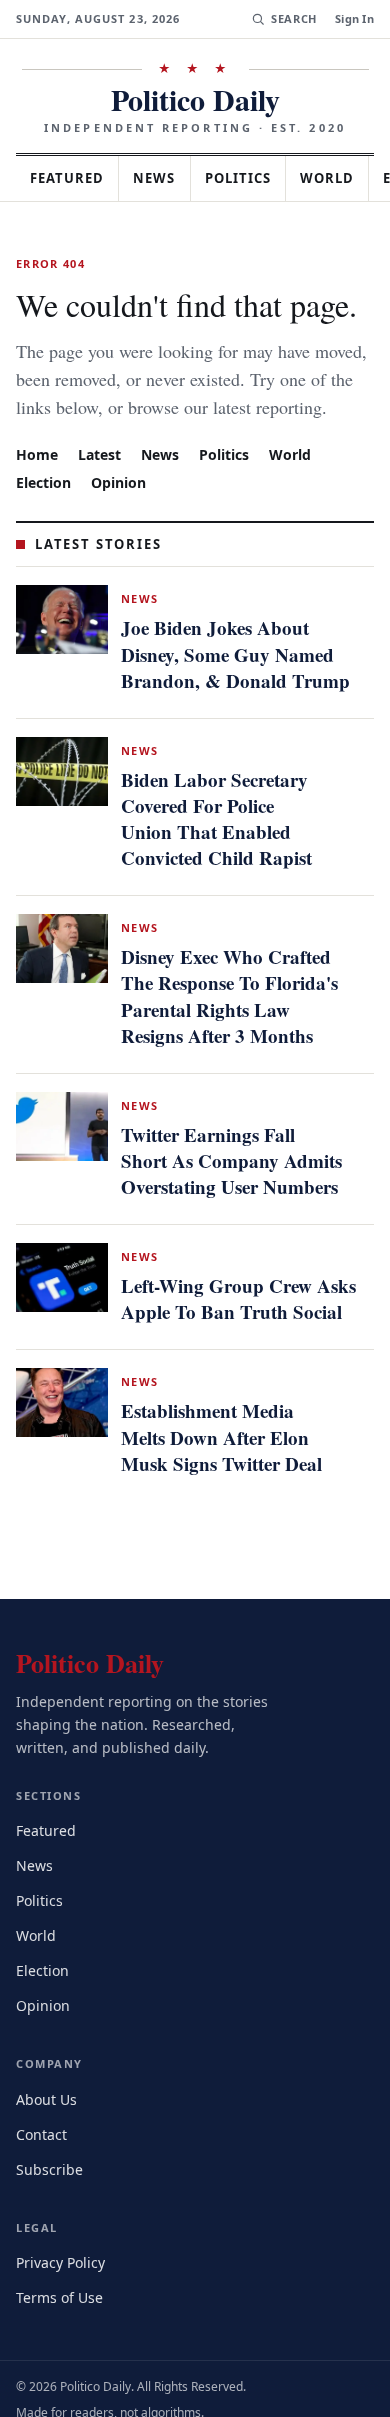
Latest (102, 481)
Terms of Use (61, 2274)
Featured (72, 178)
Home (37, 481)
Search (291, 19)
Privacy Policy (63, 2239)
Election (45, 509)
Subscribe (51, 2146)
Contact (44, 2111)
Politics (256, 178)
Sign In (354, 19)
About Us (48, 2076)
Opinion (122, 509)
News (166, 178)
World (299, 481)
